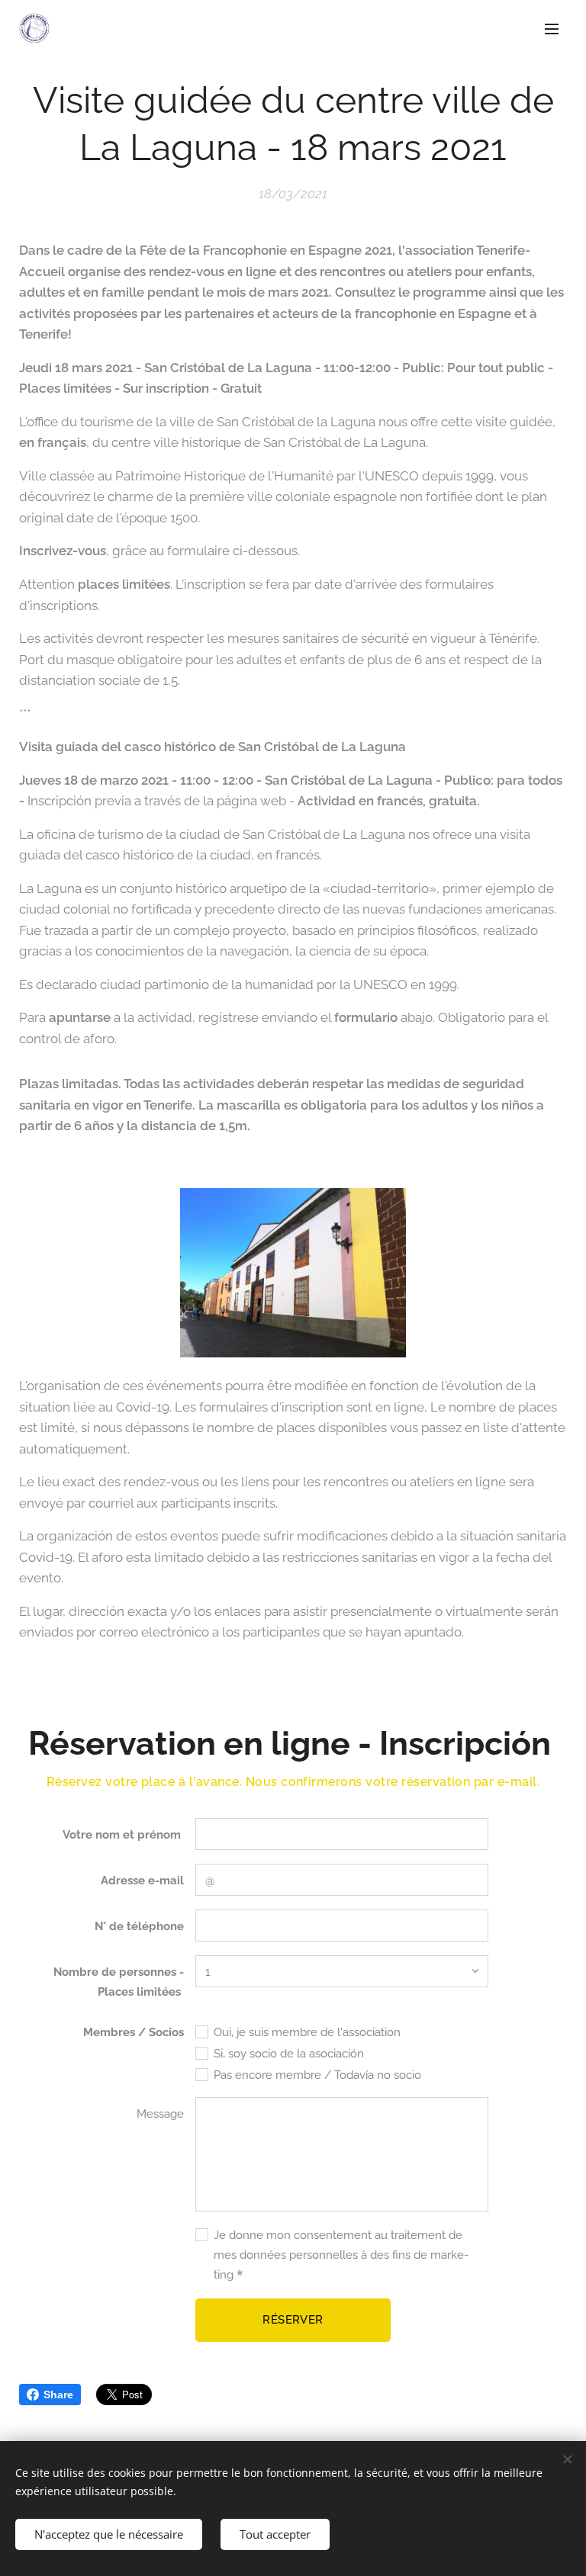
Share (58, 2395)
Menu (552, 28)
